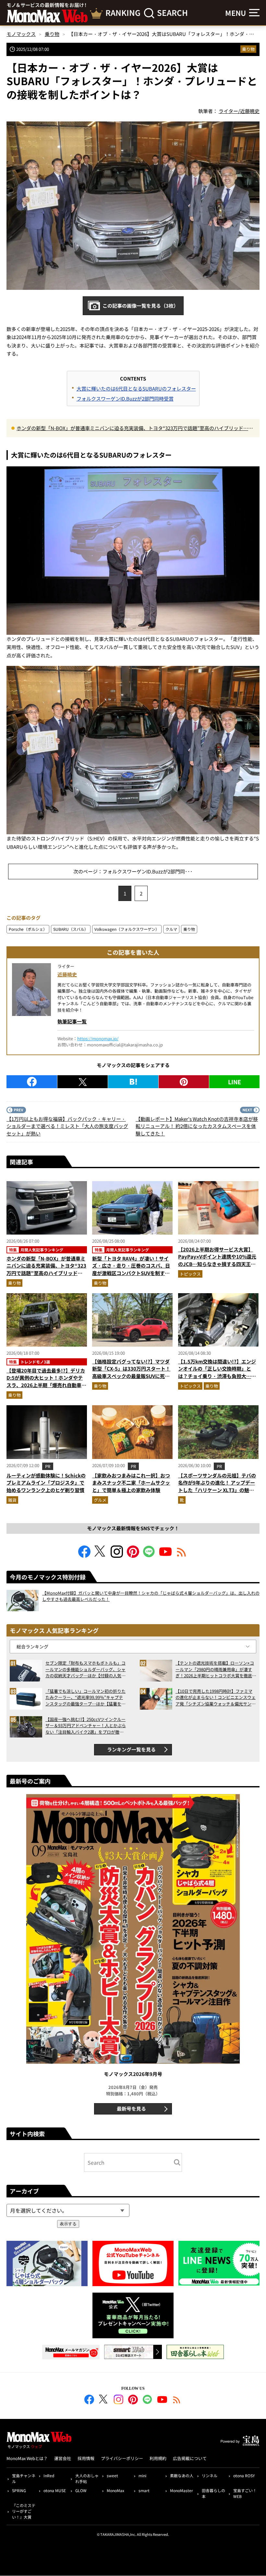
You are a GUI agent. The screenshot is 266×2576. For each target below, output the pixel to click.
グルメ (100, 1500)
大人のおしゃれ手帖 (87, 2478)
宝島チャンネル (24, 2478)
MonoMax (115, 2490)
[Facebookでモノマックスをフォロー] (84, 1556)
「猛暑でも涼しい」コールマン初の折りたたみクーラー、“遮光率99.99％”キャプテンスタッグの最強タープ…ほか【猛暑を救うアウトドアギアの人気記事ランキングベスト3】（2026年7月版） (85, 1698)
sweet (112, 2475)
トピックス (190, 1274)
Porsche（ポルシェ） (28, 929)
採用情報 (86, 2458)
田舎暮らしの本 (213, 2493)
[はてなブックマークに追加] (133, 1082)
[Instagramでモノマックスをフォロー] (117, 1556)
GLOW (81, 2490)
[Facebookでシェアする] (32, 1082)
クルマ (171, 929)
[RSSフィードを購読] (182, 1556)
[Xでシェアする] (83, 1082)
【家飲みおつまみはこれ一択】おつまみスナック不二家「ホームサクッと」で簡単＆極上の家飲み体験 (131, 1483)
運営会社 (63, 2458)
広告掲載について (190, 2458)
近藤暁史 (67, 974)
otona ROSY (244, 2475)
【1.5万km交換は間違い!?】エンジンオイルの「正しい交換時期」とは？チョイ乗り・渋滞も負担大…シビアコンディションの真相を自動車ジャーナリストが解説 (217, 1376)
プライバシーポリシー (122, 2458)
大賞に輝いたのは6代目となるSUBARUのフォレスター (136, 388)
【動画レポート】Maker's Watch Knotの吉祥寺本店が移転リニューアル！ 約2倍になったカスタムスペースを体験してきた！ (197, 1126)
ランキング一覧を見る (131, 1749)
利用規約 (158, 2458)
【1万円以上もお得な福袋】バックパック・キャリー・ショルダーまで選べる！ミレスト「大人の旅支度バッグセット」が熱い (67, 1126)
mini (142, 2475)
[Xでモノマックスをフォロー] (101, 1556)
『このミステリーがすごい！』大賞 (24, 2511)
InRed (49, 2475)
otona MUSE (55, 2490)
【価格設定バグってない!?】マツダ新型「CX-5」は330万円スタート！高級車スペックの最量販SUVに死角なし (131, 1372)
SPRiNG (19, 2490)
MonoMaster (181, 2490)
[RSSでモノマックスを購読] (177, 2400)
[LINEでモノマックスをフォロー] (149, 1556)
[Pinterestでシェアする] (184, 1082)
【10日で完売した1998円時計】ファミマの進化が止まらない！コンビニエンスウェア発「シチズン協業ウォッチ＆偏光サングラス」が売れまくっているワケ (216, 1698)
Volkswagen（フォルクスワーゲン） (127, 929)
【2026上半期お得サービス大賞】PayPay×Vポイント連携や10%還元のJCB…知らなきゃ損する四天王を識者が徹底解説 (217, 1260)
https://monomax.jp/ (98, 1038)
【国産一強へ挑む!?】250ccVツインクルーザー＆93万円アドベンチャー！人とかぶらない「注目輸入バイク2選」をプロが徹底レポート (86, 1726)
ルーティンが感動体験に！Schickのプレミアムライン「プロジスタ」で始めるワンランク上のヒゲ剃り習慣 (46, 1483)
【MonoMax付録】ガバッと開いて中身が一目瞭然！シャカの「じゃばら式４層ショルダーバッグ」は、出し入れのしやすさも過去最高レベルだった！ (151, 1596)
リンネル (210, 2475)
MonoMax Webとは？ (27, 2458)
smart (144, 2490)
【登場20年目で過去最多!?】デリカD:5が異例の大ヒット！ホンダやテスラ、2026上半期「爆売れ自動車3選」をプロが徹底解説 (46, 1381)
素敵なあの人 (182, 2475)
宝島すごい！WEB (245, 2493)
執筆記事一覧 (72, 1021)
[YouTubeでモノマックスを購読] (165, 1556)
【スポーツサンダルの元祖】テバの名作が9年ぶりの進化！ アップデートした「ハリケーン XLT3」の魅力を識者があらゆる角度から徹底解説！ (217, 1490)
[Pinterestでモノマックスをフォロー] (133, 1556)
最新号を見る (131, 2109)
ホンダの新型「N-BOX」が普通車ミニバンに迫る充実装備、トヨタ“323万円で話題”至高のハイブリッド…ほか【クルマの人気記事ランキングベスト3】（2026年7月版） (135, 428)
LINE (235, 1082)
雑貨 (12, 1500)
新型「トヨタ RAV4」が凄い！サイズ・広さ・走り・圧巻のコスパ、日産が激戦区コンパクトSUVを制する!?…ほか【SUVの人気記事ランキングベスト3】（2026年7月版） (131, 1273)
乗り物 (248, 49)
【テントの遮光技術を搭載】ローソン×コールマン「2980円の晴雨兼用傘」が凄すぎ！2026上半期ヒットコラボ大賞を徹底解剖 (216, 1669)
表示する (68, 2224)
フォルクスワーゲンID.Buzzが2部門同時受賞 (125, 399)
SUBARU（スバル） (71, 929)
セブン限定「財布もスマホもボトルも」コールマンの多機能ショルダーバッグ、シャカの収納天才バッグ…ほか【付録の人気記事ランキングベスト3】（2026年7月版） (85, 1669)
